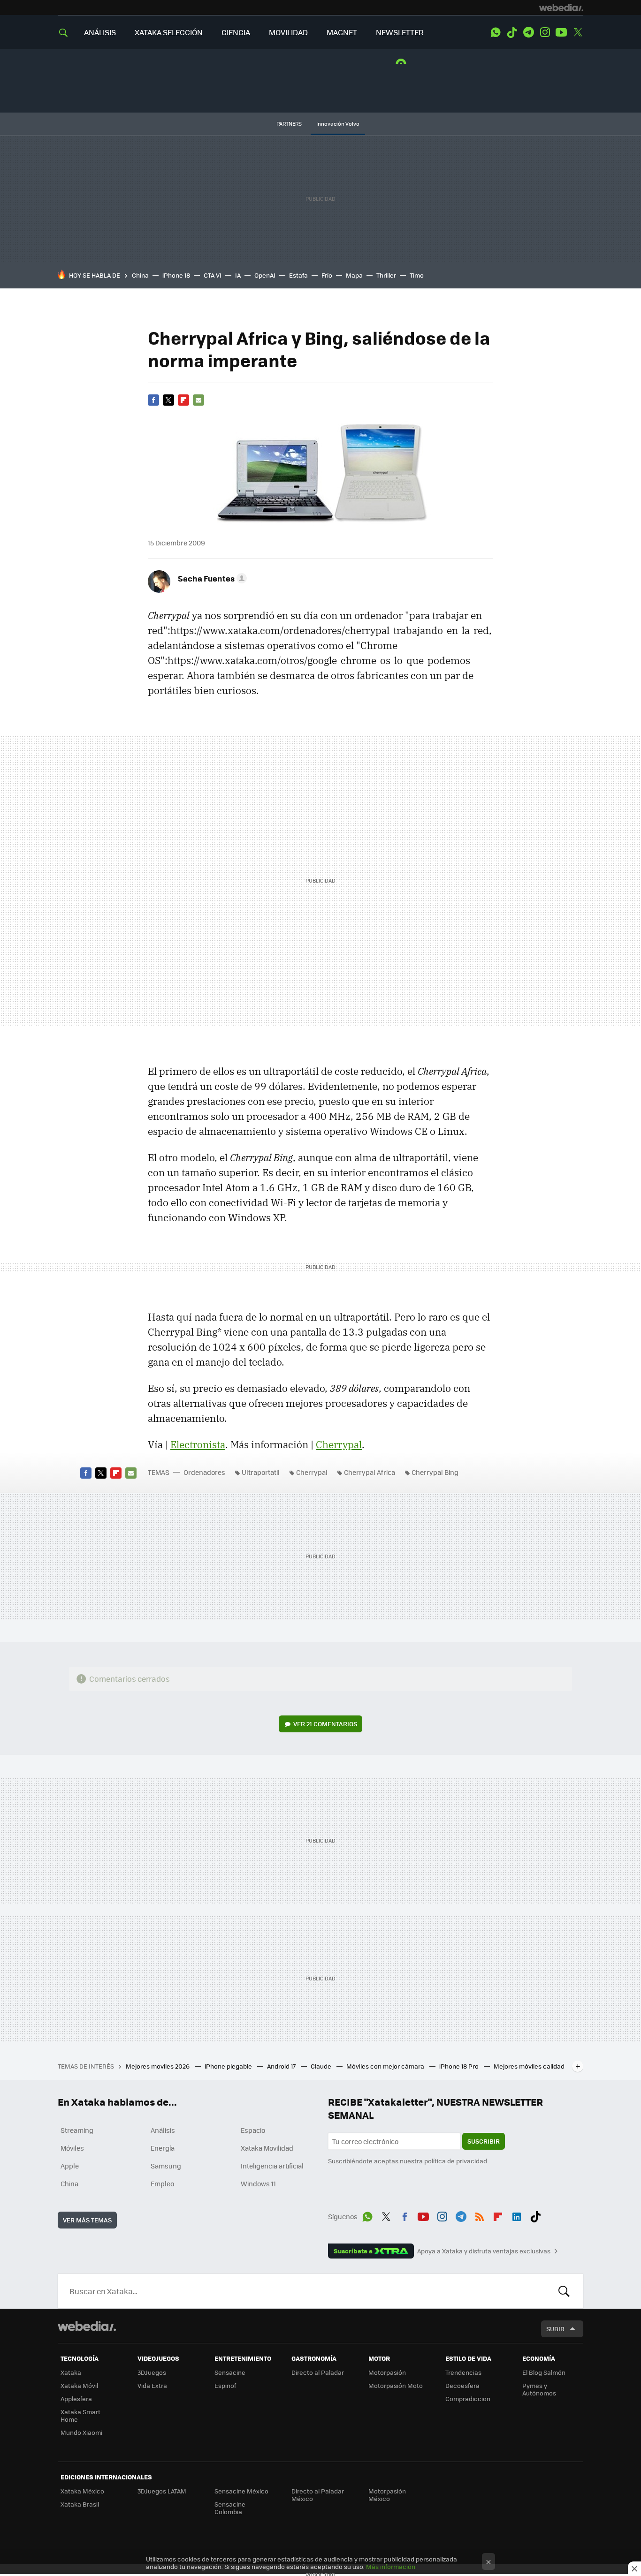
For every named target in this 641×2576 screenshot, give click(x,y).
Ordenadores (204, 1472)
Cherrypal (339, 1444)
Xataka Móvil (79, 2385)
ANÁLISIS (100, 32)
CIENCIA (236, 32)
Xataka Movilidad (267, 2148)
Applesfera (76, 2398)
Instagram (545, 32)
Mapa (354, 275)
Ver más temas (87, 2220)
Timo (417, 275)
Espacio (253, 2130)
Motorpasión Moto (396, 2385)
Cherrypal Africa (370, 1472)
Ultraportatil (261, 1472)
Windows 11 (258, 2183)
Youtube (561, 32)
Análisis (163, 2130)
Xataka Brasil (80, 2504)
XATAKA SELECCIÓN (169, 32)
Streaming (77, 2130)
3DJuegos (152, 2372)
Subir (555, 2329)
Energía (163, 2148)
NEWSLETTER (400, 32)
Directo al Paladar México (318, 2495)
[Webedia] (561, 8)
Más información (391, 2566)
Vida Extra (152, 2385)
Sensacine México (241, 2491)
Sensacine (230, 2372)
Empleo (162, 2183)
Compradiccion (468, 2398)
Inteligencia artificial (272, 2166)
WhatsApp (496, 32)
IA (238, 275)
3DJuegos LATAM (162, 2491)
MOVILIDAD (288, 32)
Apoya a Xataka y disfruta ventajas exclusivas (484, 2251)
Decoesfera (462, 2385)
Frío (327, 275)
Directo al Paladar (318, 2372)
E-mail (198, 400)
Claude (322, 2066)
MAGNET (342, 32)
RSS (480, 2215)
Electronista (198, 1444)
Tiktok (512, 32)
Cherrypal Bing (435, 1472)
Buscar (564, 2291)
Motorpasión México (387, 2495)
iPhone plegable (229, 2066)
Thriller (386, 275)
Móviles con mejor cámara (386, 2066)
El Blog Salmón (544, 2372)
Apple (70, 2166)
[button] (211, 578)
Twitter (578, 32)
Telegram (528, 32)
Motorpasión (387, 2372)
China (140, 275)
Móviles (72, 2148)
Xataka (71, 2372)
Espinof (225, 2385)
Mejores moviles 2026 (158, 2066)
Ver (325, 1724)
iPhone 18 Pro (460, 2066)
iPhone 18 (176, 275)
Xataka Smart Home (80, 2415)
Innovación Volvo (338, 124)
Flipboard (183, 400)
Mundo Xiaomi (81, 2432)
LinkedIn (517, 2215)
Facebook (153, 400)
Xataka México (82, 2491)
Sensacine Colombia (230, 2508)
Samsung (166, 2166)
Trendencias (463, 2372)
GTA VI (213, 275)
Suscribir (484, 2141)
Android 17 (282, 2066)
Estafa (298, 275)
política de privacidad (456, 2161)
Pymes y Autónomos (539, 2389)
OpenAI (265, 275)
